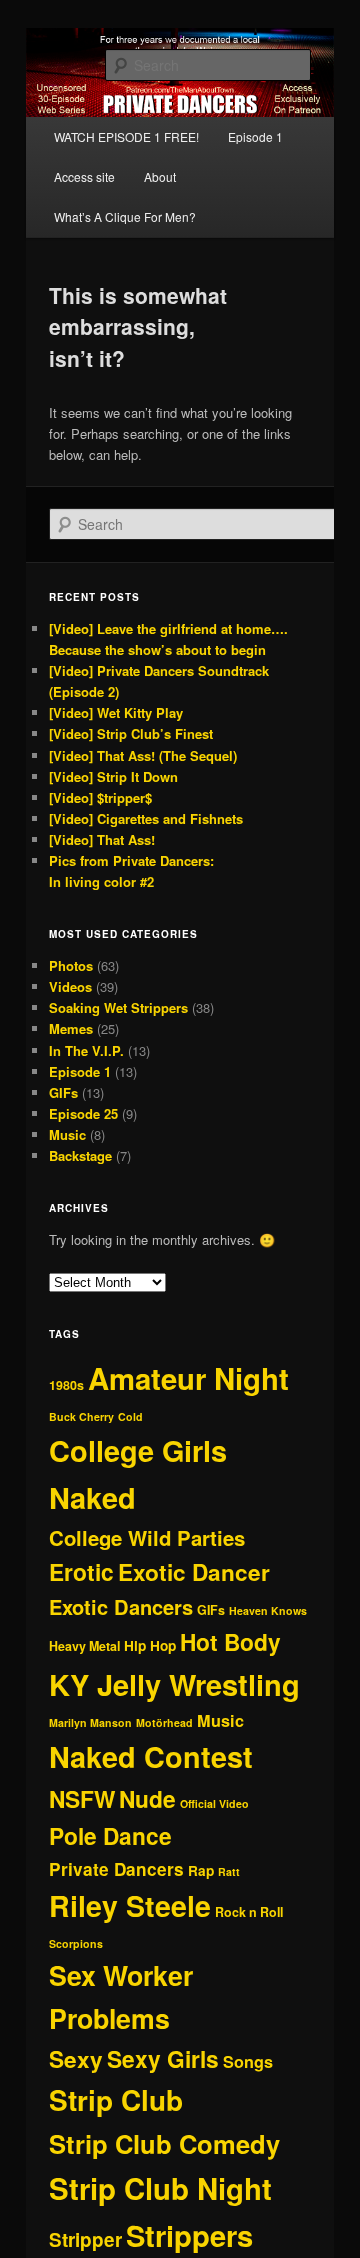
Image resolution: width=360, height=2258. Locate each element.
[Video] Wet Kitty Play (116, 712)
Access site (84, 176)
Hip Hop (150, 1645)
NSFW (82, 1798)
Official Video (214, 1803)
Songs (248, 2061)
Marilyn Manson (90, 1722)
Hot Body (230, 1641)
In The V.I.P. (86, 1050)
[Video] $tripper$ (100, 797)
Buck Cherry (81, 1416)
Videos (70, 986)
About (160, 176)
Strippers (189, 2235)
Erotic (81, 1571)
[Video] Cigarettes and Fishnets (146, 818)
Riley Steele (130, 1905)
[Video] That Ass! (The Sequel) (143, 755)
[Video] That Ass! (102, 839)
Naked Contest (151, 1756)
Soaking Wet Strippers (118, 1007)
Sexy (76, 2059)
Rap (201, 1870)
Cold (130, 1416)
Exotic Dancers (121, 1606)
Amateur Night (188, 1378)
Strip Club (116, 2100)
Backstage (80, 1155)
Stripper (85, 2239)
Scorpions (76, 1943)
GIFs (63, 1092)
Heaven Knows (268, 1610)
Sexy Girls (163, 2058)
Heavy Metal (84, 1646)
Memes (71, 1028)
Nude (147, 1798)
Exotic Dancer (194, 1572)
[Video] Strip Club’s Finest (131, 733)
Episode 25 (83, 1113)
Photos (71, 965)
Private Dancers (116, 1869)
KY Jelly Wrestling (174, 1684)
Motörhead (164, 1722)
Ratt (229, 1871)
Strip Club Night (160, 2188)
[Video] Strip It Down (113, 776)
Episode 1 (255, 136)
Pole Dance (110, 1835)
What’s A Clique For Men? (125, 216)
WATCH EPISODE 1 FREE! (126, 136)
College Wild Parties (147, 1537)
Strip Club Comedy (164, 2143)
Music (67, 1134)
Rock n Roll (249, 1912)
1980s (66, 1385)
